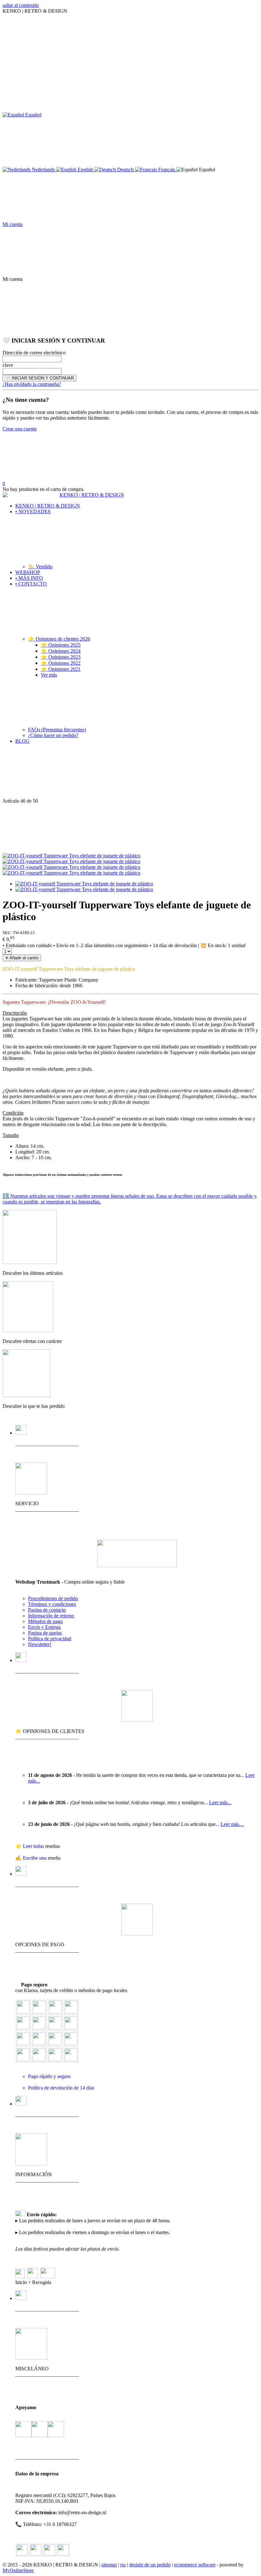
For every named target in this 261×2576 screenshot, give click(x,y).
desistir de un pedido (150, 2565)
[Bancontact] (39, 2044)
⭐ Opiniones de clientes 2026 (59, 639)
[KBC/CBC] (55, 2044)
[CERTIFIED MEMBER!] (137, 1565)
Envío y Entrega (44, 1627)
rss (123, 2565)
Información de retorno (51, 1616)
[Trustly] (71, 2059)
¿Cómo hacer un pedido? (53, 735)
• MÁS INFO (29, 578)
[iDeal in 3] (39, 2059)
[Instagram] (49, 2550)
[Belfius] (71, 2044)
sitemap (109, 2565)
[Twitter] (22, 2550)
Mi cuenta (13, 224)
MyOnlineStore (18, 2570)
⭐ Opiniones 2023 (61, 657)
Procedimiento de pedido (53, 1598)
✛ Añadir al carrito (22, 958)
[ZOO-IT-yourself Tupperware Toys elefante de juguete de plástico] (71, 856)
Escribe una (35, 1858)
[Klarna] (23, 2028)
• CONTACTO (31, 584)
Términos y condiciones (52, 1604)
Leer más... (220, 1802)
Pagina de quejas (45, 1633)
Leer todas (34, 1846)
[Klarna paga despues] (39, 2028)
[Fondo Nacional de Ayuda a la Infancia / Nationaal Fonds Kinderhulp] (56, 2430)
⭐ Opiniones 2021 (61, 669)
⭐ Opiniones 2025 (61, 645)
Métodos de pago (45, 1621)
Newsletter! (40, 1644)
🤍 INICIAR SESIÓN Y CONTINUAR (39, 378)
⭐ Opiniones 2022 (61, 663)
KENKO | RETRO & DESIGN (48, 506)
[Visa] (39, 2012)
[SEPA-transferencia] (71, 2028)
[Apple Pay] (23, 2044)
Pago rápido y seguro (49, 2076)
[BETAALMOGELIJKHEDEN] (137, 1934)
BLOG (22, 741)
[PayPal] (23, 2012)
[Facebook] (36, 2550)
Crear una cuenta (20, 429)
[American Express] (71, 2012)
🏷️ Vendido (40, 567)
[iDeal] (23, 2059)
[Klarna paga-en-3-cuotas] (55, 2028)
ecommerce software (195, 2565)
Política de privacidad (50, 1639)
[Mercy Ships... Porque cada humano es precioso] (23, 2430)
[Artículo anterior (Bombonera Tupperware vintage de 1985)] (130, 774)
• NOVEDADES (33, 511)
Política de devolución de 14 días (61, 2088)
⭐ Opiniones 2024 (61, 651)
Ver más (49, 675)
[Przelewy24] (55, 2059)
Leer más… (232, 1824)
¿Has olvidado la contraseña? (32, 384)
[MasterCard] (55, 2012)
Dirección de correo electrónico (34, 353)
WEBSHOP (28, 572)
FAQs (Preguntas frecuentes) (57, 730)
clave (8, 365)
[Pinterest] (63, 2550)
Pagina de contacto (47, 1610)
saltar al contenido (21, 5)
